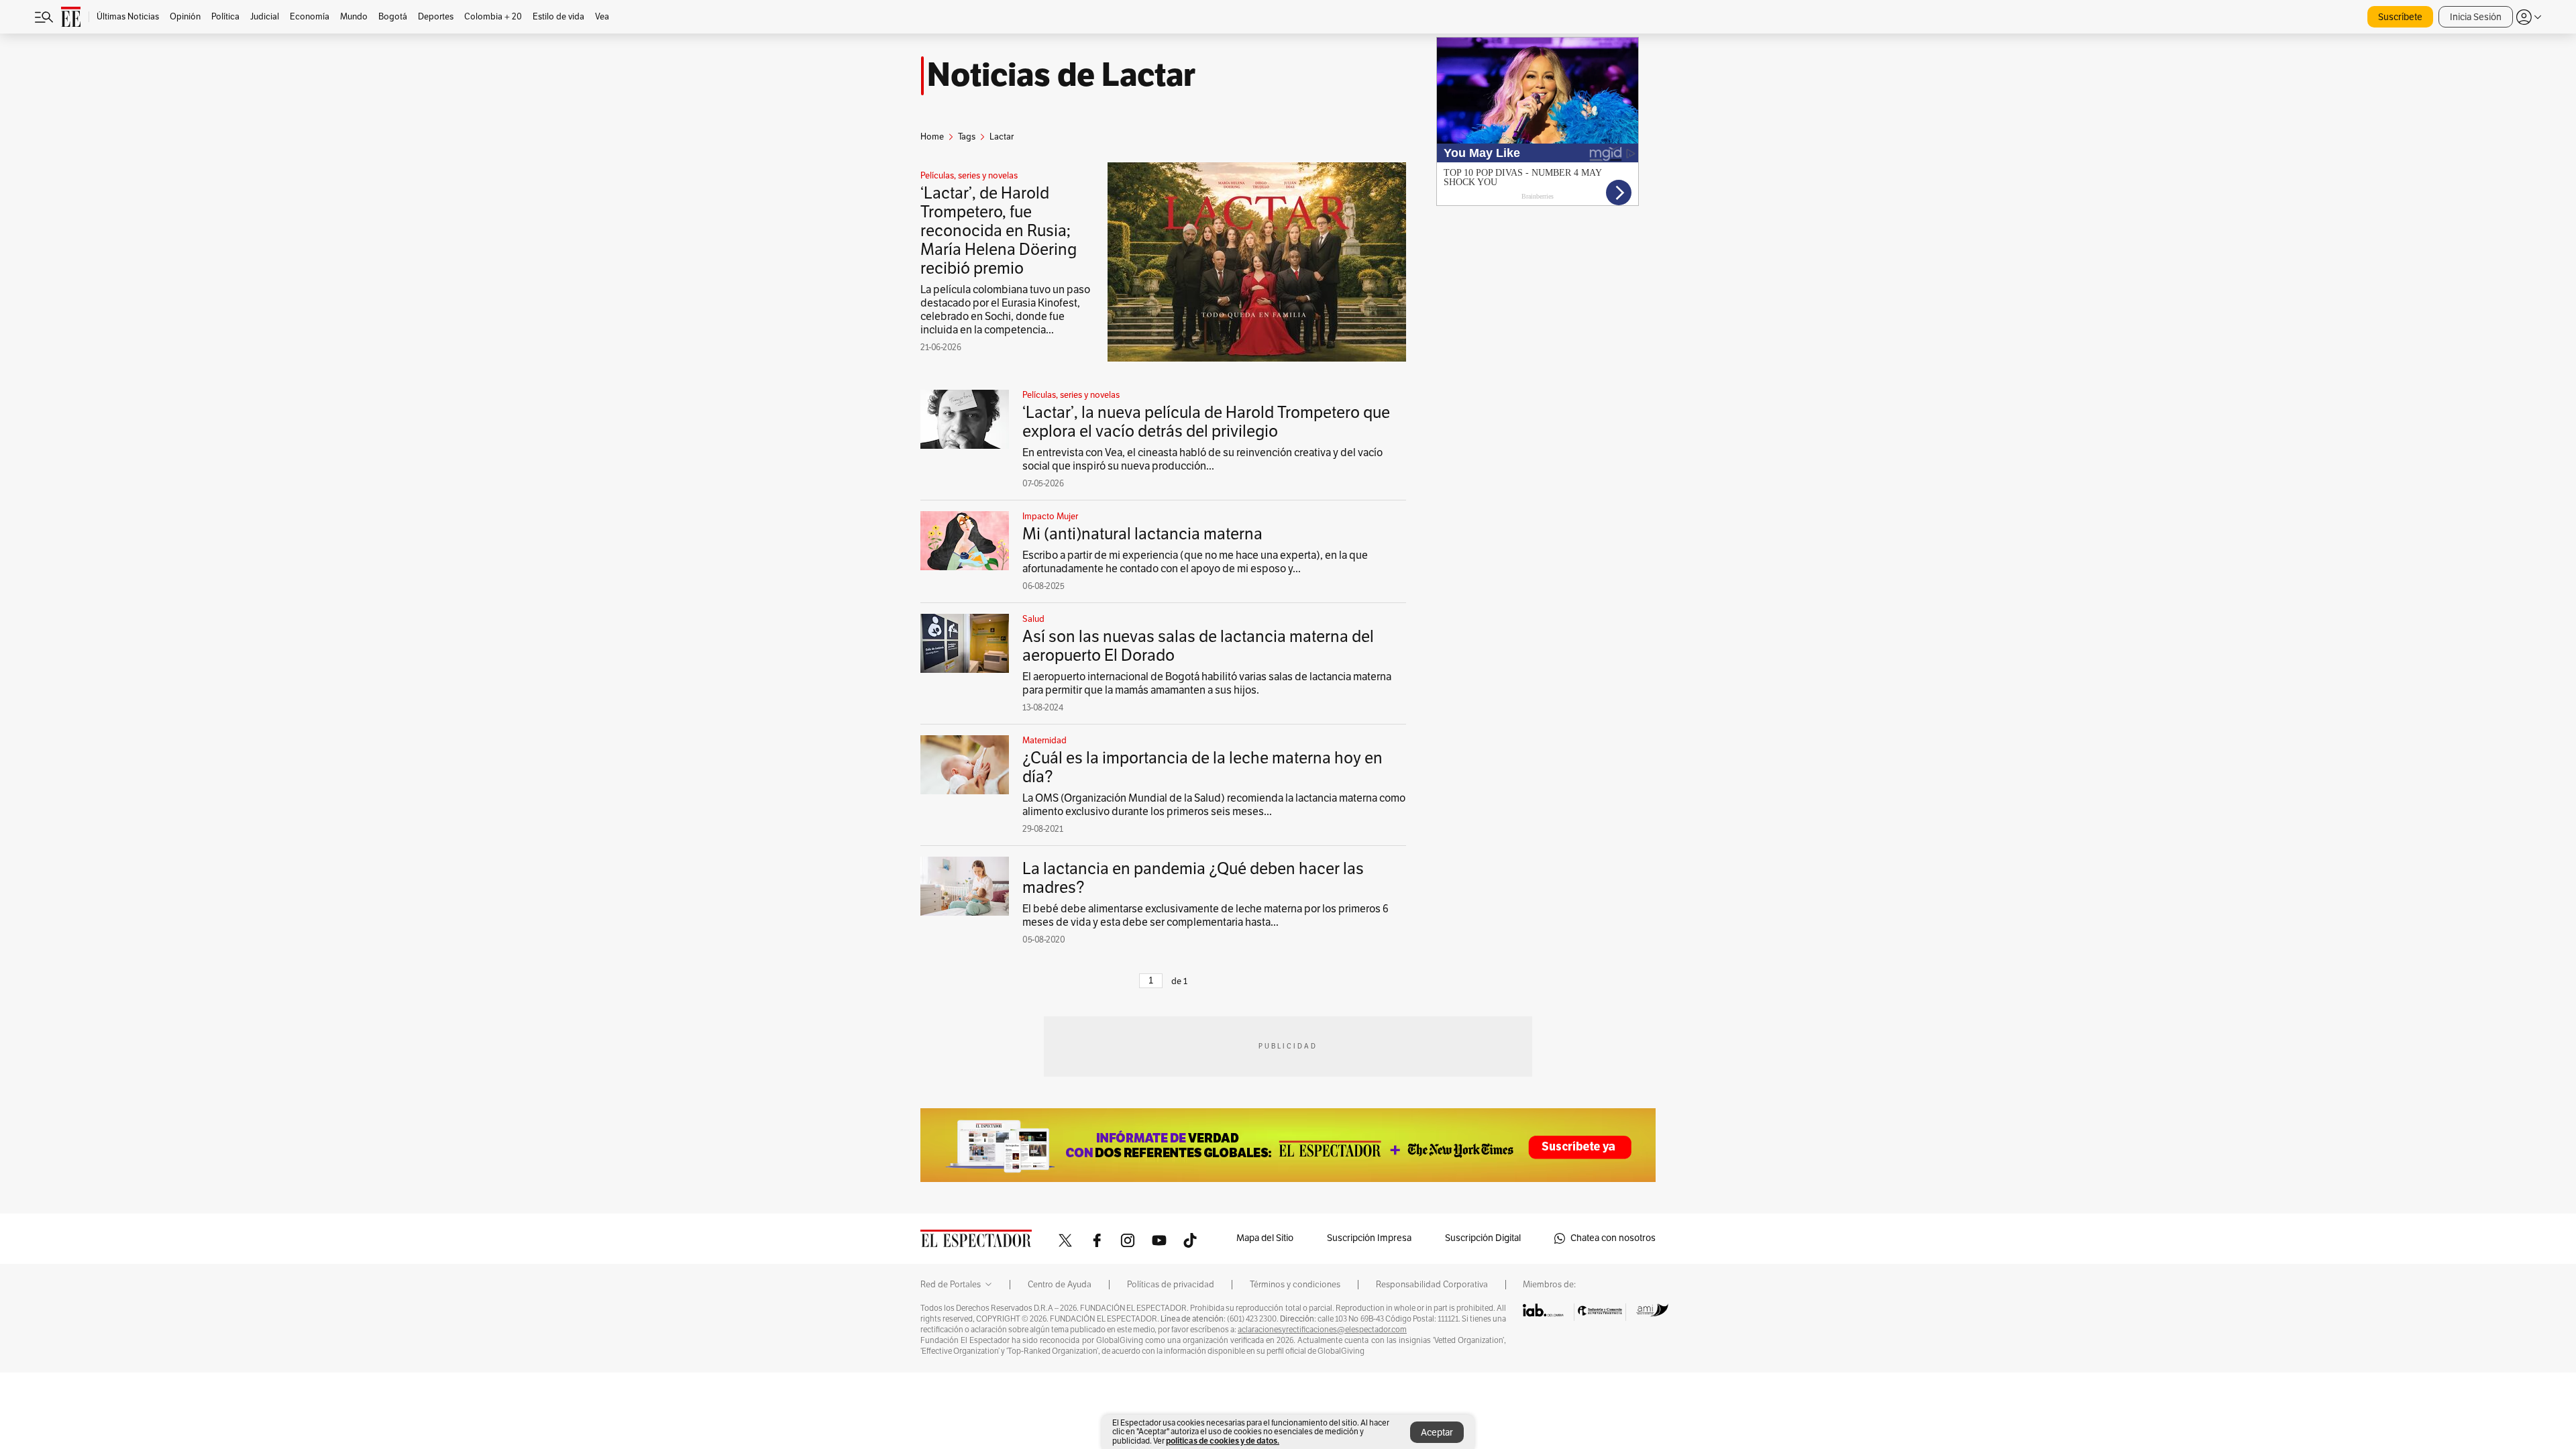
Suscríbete (2400, 17)
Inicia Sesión (2476, 17)
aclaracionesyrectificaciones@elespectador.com (1322, 1330)
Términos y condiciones (1295, 1285)
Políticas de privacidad (1171, 1285)
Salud (1033, 619)
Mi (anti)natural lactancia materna (1142, 534)
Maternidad (1044, 741)
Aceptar (1437, 1433)
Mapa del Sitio (1265, 1238)
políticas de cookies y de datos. (1223, 1441)
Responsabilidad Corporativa (1432, 1285)
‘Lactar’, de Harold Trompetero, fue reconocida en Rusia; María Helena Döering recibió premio (999, 231)
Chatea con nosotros (1613, 1238)
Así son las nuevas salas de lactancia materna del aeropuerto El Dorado (1198, 646)
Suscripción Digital (1483, 1238)
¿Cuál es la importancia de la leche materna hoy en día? (1202, 767)
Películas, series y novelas (969, 176)
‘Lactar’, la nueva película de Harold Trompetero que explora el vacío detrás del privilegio (1206, 422)
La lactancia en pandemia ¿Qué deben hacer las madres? (1193, 878)
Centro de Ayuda (1060, 1285)
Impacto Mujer (1050, 517)
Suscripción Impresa (1369, 1238)
